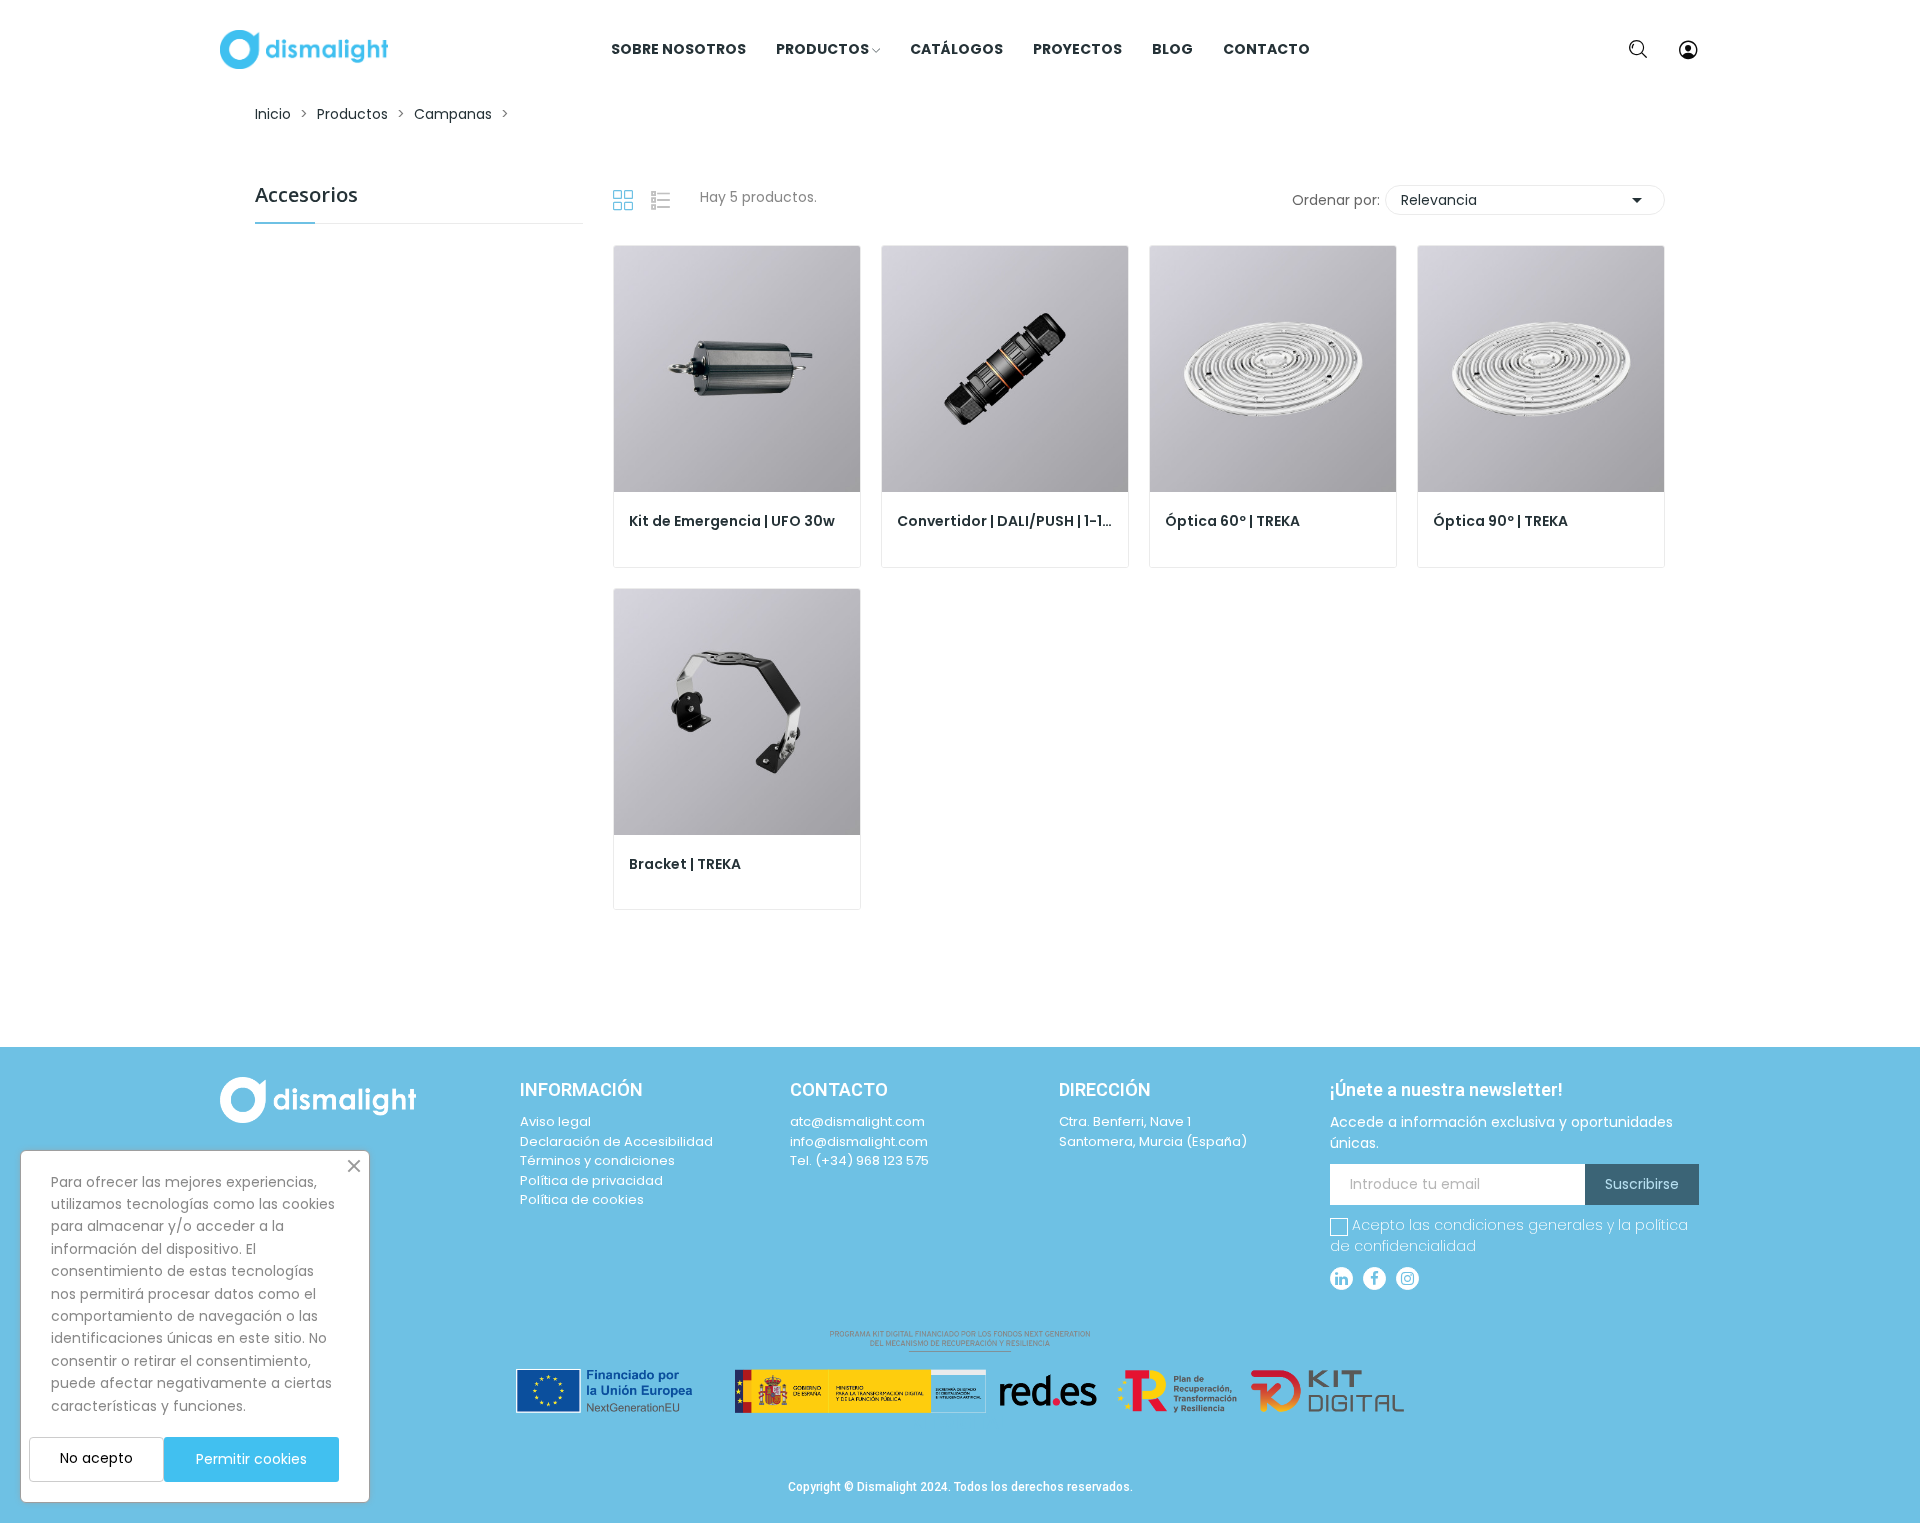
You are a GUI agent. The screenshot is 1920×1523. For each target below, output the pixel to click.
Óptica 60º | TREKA (1232, 521)
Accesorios (306, 196)
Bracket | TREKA (685, 864)
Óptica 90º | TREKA (1500, 521)
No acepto (96, 1458)
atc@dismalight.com (857, 1121)
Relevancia (1525, 200)
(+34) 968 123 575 (872, 1160)
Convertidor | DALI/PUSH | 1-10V (1005, 521)
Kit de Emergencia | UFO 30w (732, 521)
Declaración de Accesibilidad (616, 1141)
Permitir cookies (251, 1459)
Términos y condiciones (597, 1160)
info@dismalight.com (859, 1141)
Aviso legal (555, 1121)
